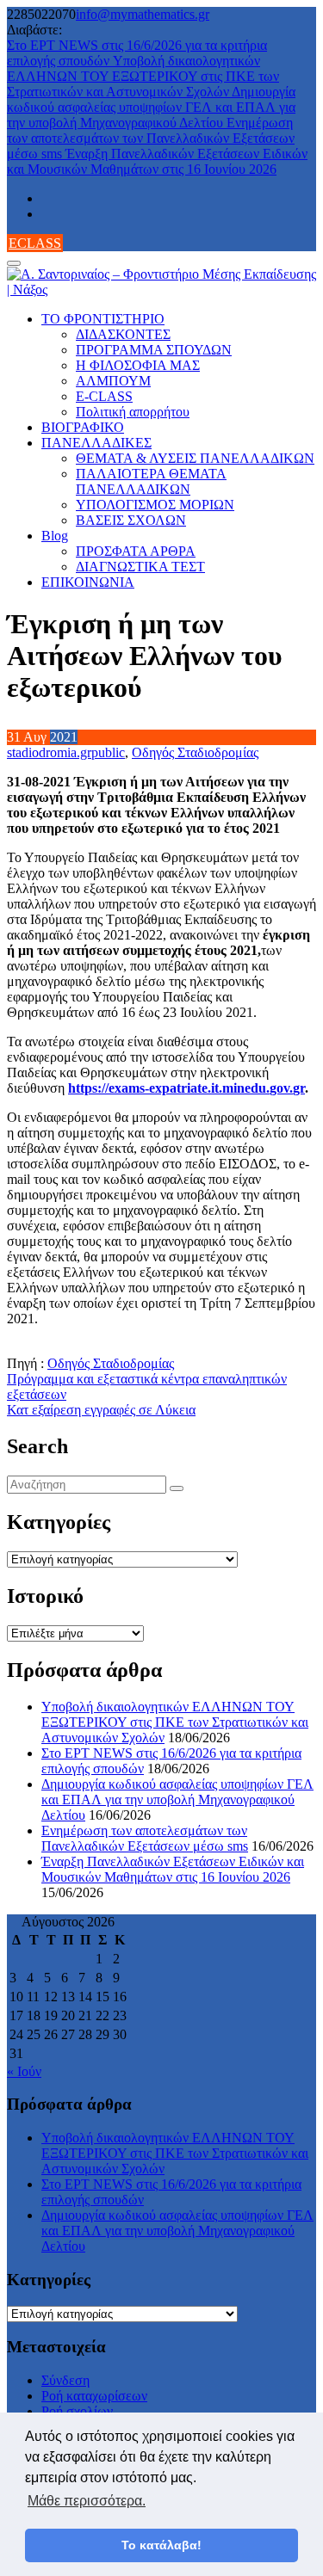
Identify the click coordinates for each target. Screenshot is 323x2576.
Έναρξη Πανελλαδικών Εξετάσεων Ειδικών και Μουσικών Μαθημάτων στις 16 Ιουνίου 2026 (157, 161)
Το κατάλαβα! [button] (161, 2545)
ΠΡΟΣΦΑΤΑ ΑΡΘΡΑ (136, 551)
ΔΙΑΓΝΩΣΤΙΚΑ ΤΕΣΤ (140, 567)
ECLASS (35, 243)
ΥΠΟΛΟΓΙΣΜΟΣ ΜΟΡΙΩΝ (155, 505)
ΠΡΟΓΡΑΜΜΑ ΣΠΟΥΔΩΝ (154, 350)
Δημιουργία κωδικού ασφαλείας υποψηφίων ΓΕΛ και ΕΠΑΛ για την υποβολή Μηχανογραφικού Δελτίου (151, 107)
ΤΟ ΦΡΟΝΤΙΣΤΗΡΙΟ (103, 319)
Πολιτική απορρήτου (133, 412)
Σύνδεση (65, 2380)
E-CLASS (104, 396)
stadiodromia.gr (49, 752)
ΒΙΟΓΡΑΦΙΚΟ (83, 427)
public (108, 752)
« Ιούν (24, 2071)
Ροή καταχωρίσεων (94, 2396)
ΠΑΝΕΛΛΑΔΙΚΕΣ (96, 443)
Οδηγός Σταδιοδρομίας (195, 752)
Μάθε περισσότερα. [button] (87, 2501)
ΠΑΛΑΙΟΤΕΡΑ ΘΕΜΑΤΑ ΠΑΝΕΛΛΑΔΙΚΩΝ (151, 481)
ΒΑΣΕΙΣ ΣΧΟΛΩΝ (131, 520)
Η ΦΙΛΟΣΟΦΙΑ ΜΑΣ (138, 365)
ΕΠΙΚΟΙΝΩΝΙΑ (88, 582)
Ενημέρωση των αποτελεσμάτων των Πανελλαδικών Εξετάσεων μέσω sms (151, 138)
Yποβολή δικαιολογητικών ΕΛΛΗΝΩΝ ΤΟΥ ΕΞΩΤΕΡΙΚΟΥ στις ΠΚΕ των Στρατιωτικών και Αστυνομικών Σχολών (143, 76)
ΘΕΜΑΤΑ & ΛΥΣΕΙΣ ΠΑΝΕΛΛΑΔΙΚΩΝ (195, 458)
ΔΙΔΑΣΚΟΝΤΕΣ (123, 334)
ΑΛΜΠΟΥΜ (113, 381)
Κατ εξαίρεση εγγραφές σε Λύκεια (101, 1410)
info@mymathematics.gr (143, 14)
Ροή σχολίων (77, 2411)
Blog (55, 536)
